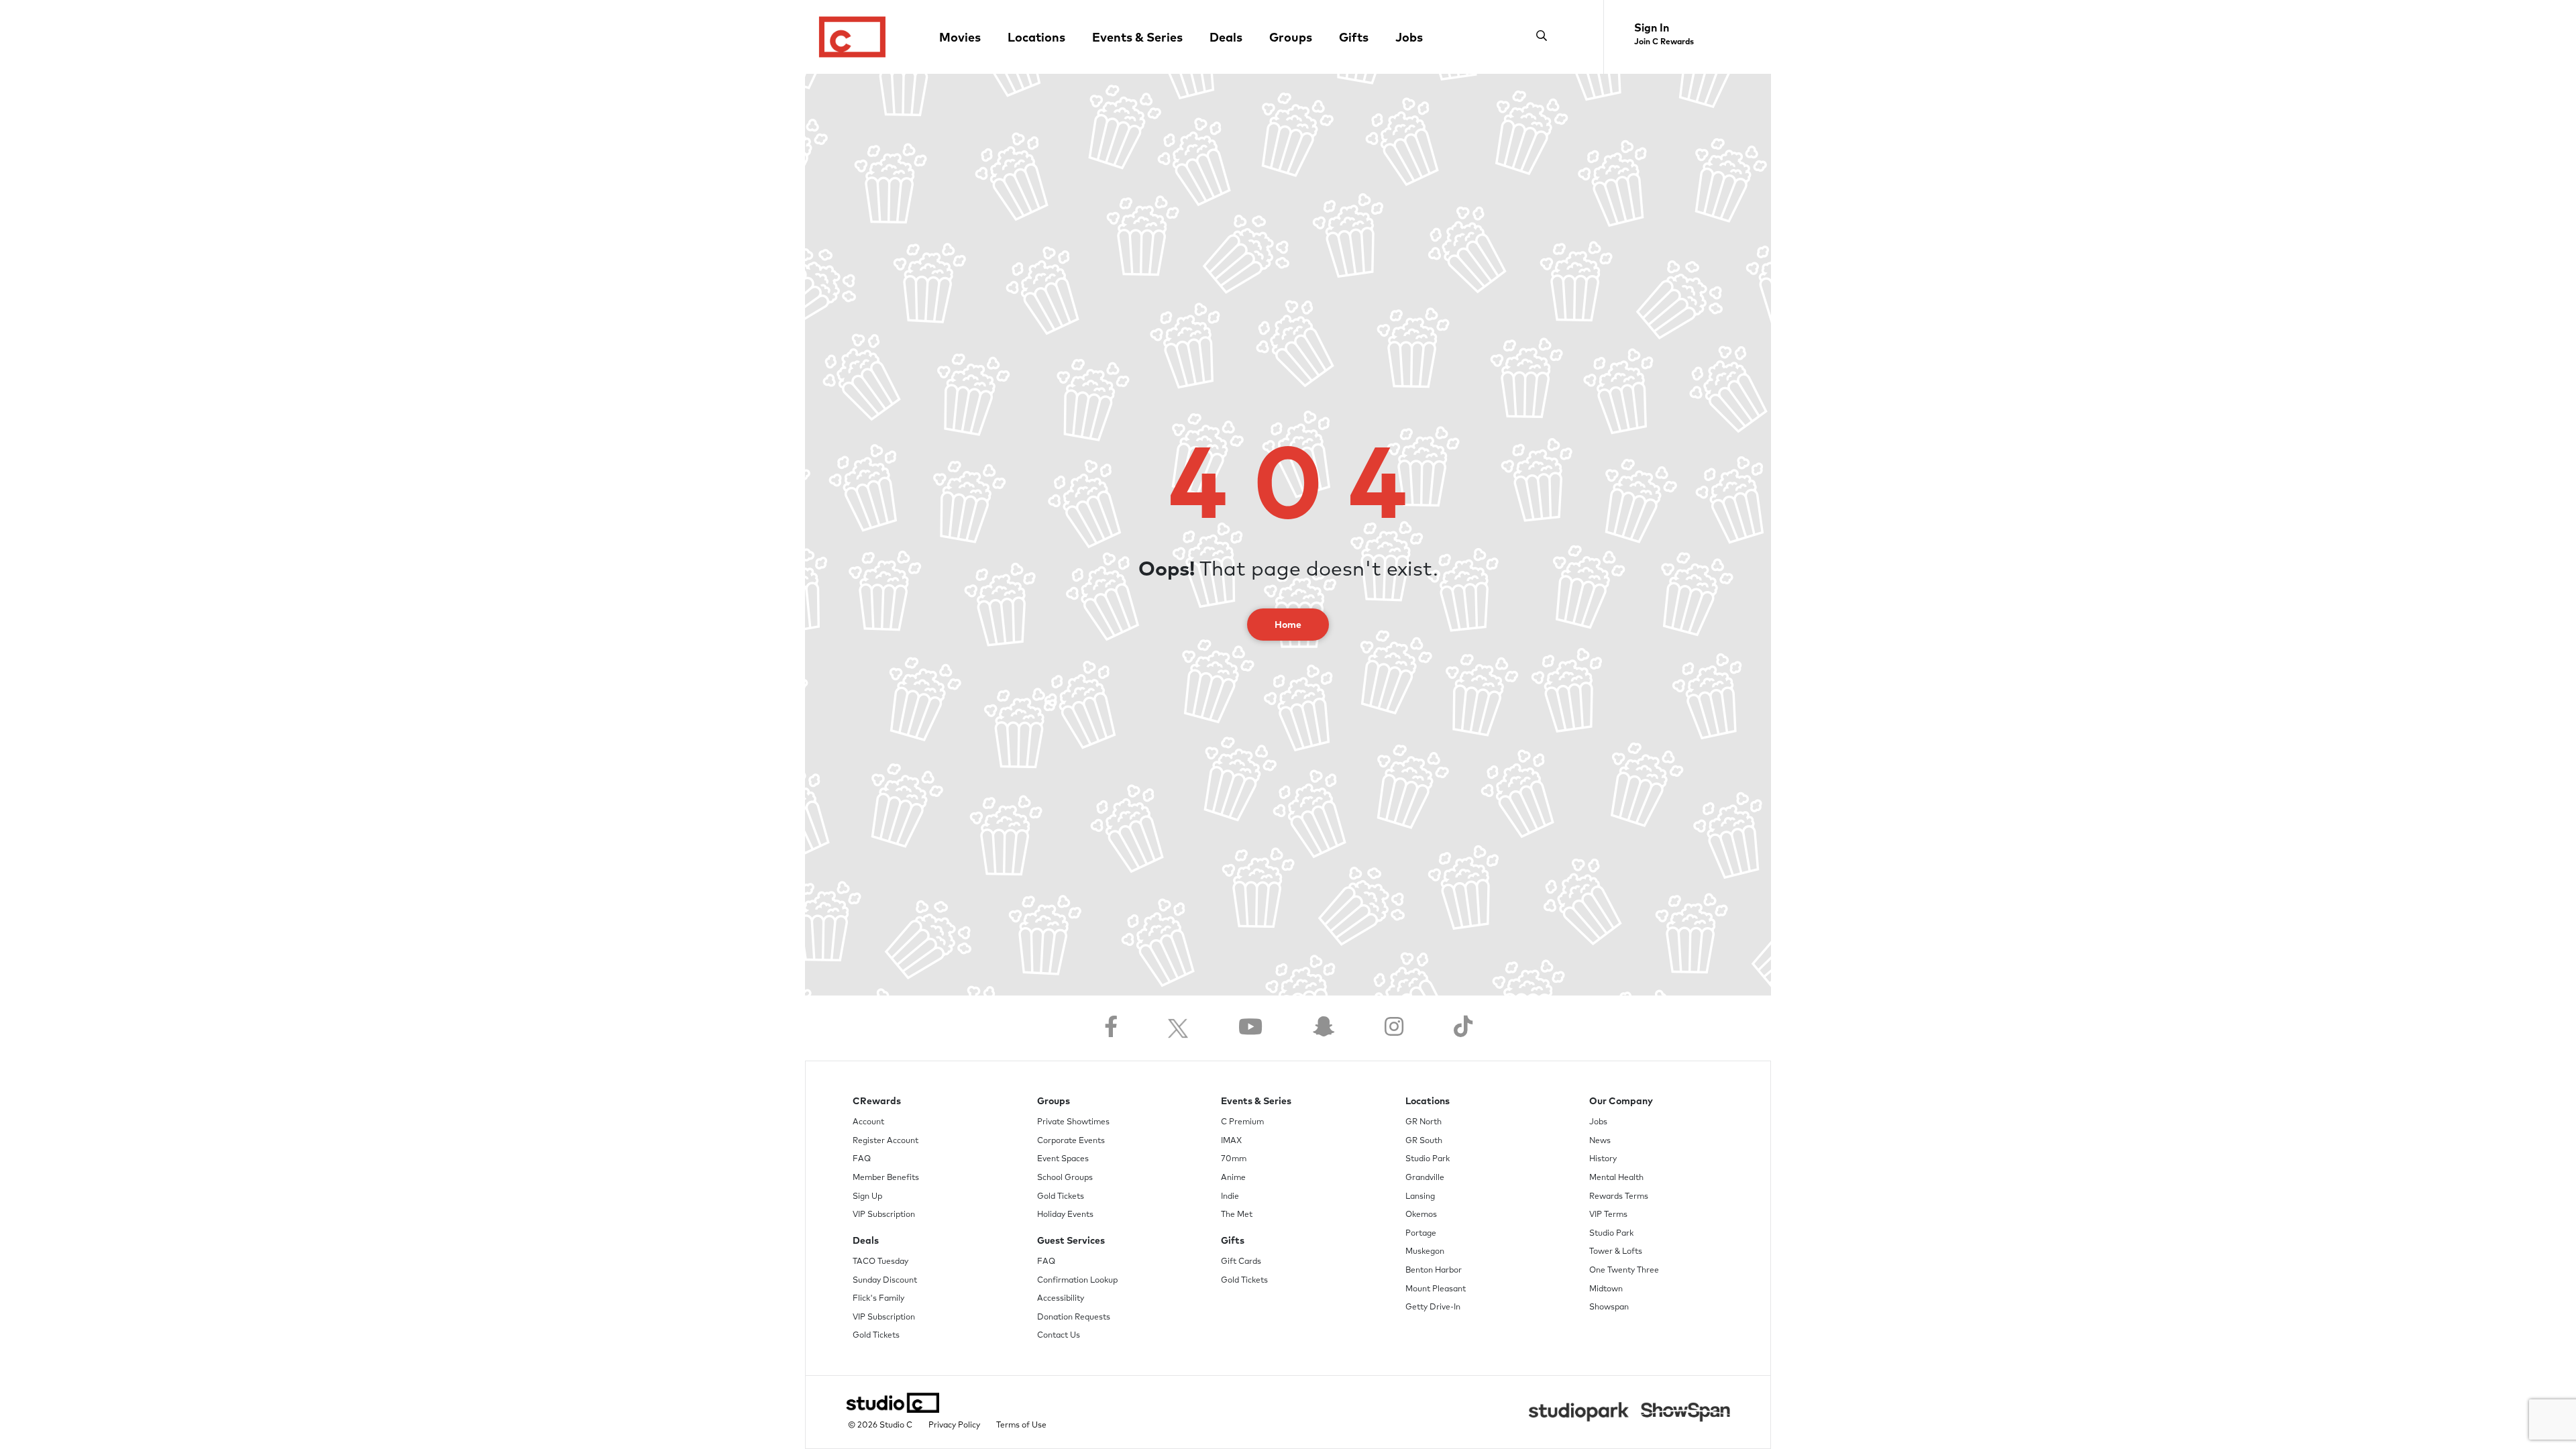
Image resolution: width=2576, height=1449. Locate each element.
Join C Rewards (1664, 42)
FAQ (862, 1159)
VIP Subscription (884, 1215)
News (1600, 1141)
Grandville (1425, 1178)
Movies (960, 38)
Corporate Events (1071, 1141)
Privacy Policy (954, 1426)
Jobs (1409, 38)
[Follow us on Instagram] (1394, 1028)
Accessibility (1061, 1299)
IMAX (1231, 1141)
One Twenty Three (1624, 1271)
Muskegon (1425, 1252)
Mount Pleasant (1436, 1289)
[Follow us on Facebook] (1111, 1028)
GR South (1424, 1141)
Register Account (885, 1141)
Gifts (1354, 38)
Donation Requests (1074, 1318)
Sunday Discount (885, 1281)
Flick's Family (878, 1299)
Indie (1230, 1197)
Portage (1421, 1234)
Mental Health (1616, 1178)
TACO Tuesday (880, 1262)
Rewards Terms (1619, 1197)
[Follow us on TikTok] (1463, 1028)
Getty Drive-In (1433, 1307)
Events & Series (1137, 38)
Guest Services (1071, 1241)
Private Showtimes (1073, 1122)
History (1603, 1159)
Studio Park (1428, 1159)
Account (868, 1122)
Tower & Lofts (1616, 1252)
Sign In (1652, 28)
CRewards (877, 1102)
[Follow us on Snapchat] (1324, 1028)
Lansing (1420, 1197)
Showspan (1609, 1307)
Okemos (1421, 1215)
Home (1288, 625)
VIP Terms (1608, 1215)
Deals (1226, 38)
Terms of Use (1021, 1426)
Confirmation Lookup (1077, 1281)
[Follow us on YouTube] (1250, 1028)
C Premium (1242, 1122)
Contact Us (1059, 1336)
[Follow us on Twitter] (1178, 1028)
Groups (1291, 38)
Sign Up (867, 1197)
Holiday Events (1065, 1215)
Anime (1233, 1178)
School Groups (1065, 1178)
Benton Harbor (1434, 1271)
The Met (1237, 1215)
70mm (1234, 1159)
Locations (1036, 38)
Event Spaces (1063, 1159)
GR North (1424, 1122)
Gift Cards (1241, 1262)
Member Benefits (886, 1178)
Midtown (1606, 1289)
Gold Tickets (876, 1336)
